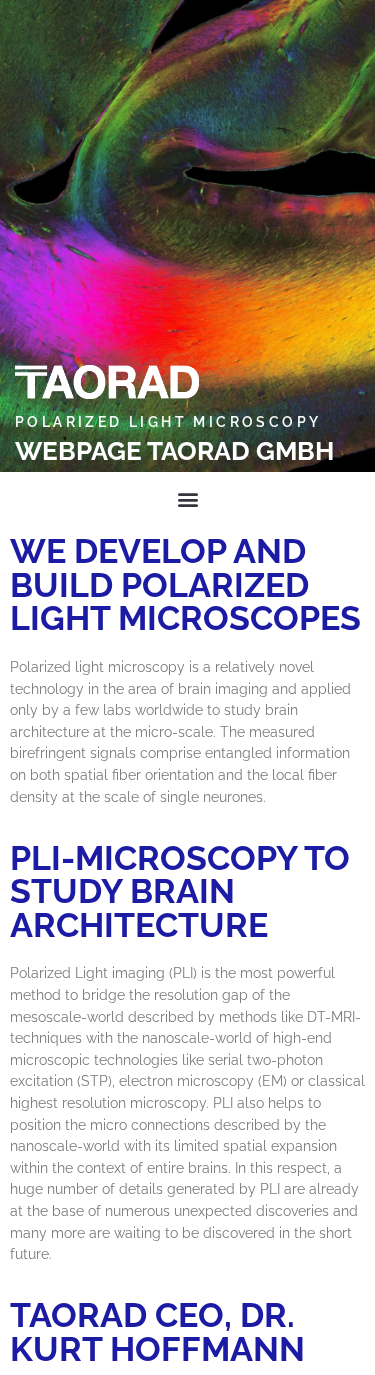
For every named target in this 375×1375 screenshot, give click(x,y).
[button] (187, 498)
